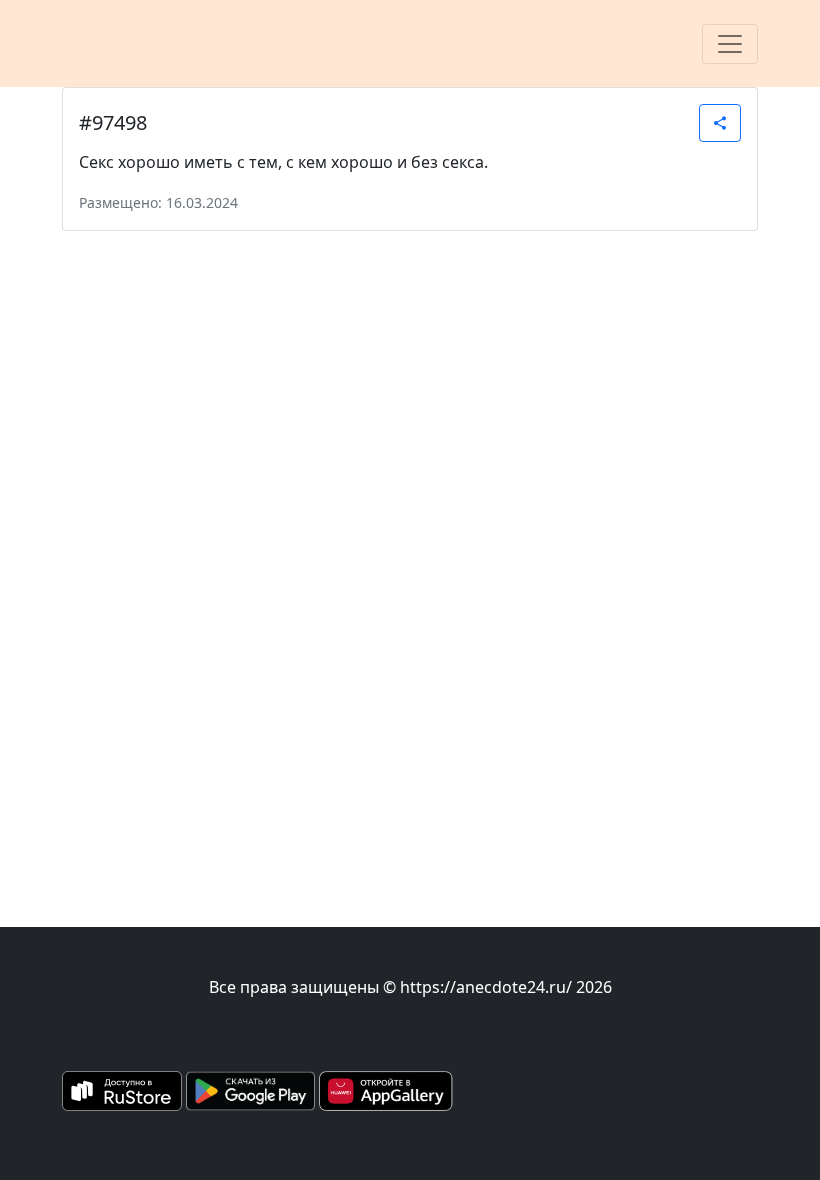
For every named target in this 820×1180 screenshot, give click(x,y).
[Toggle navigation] (730, 44)
